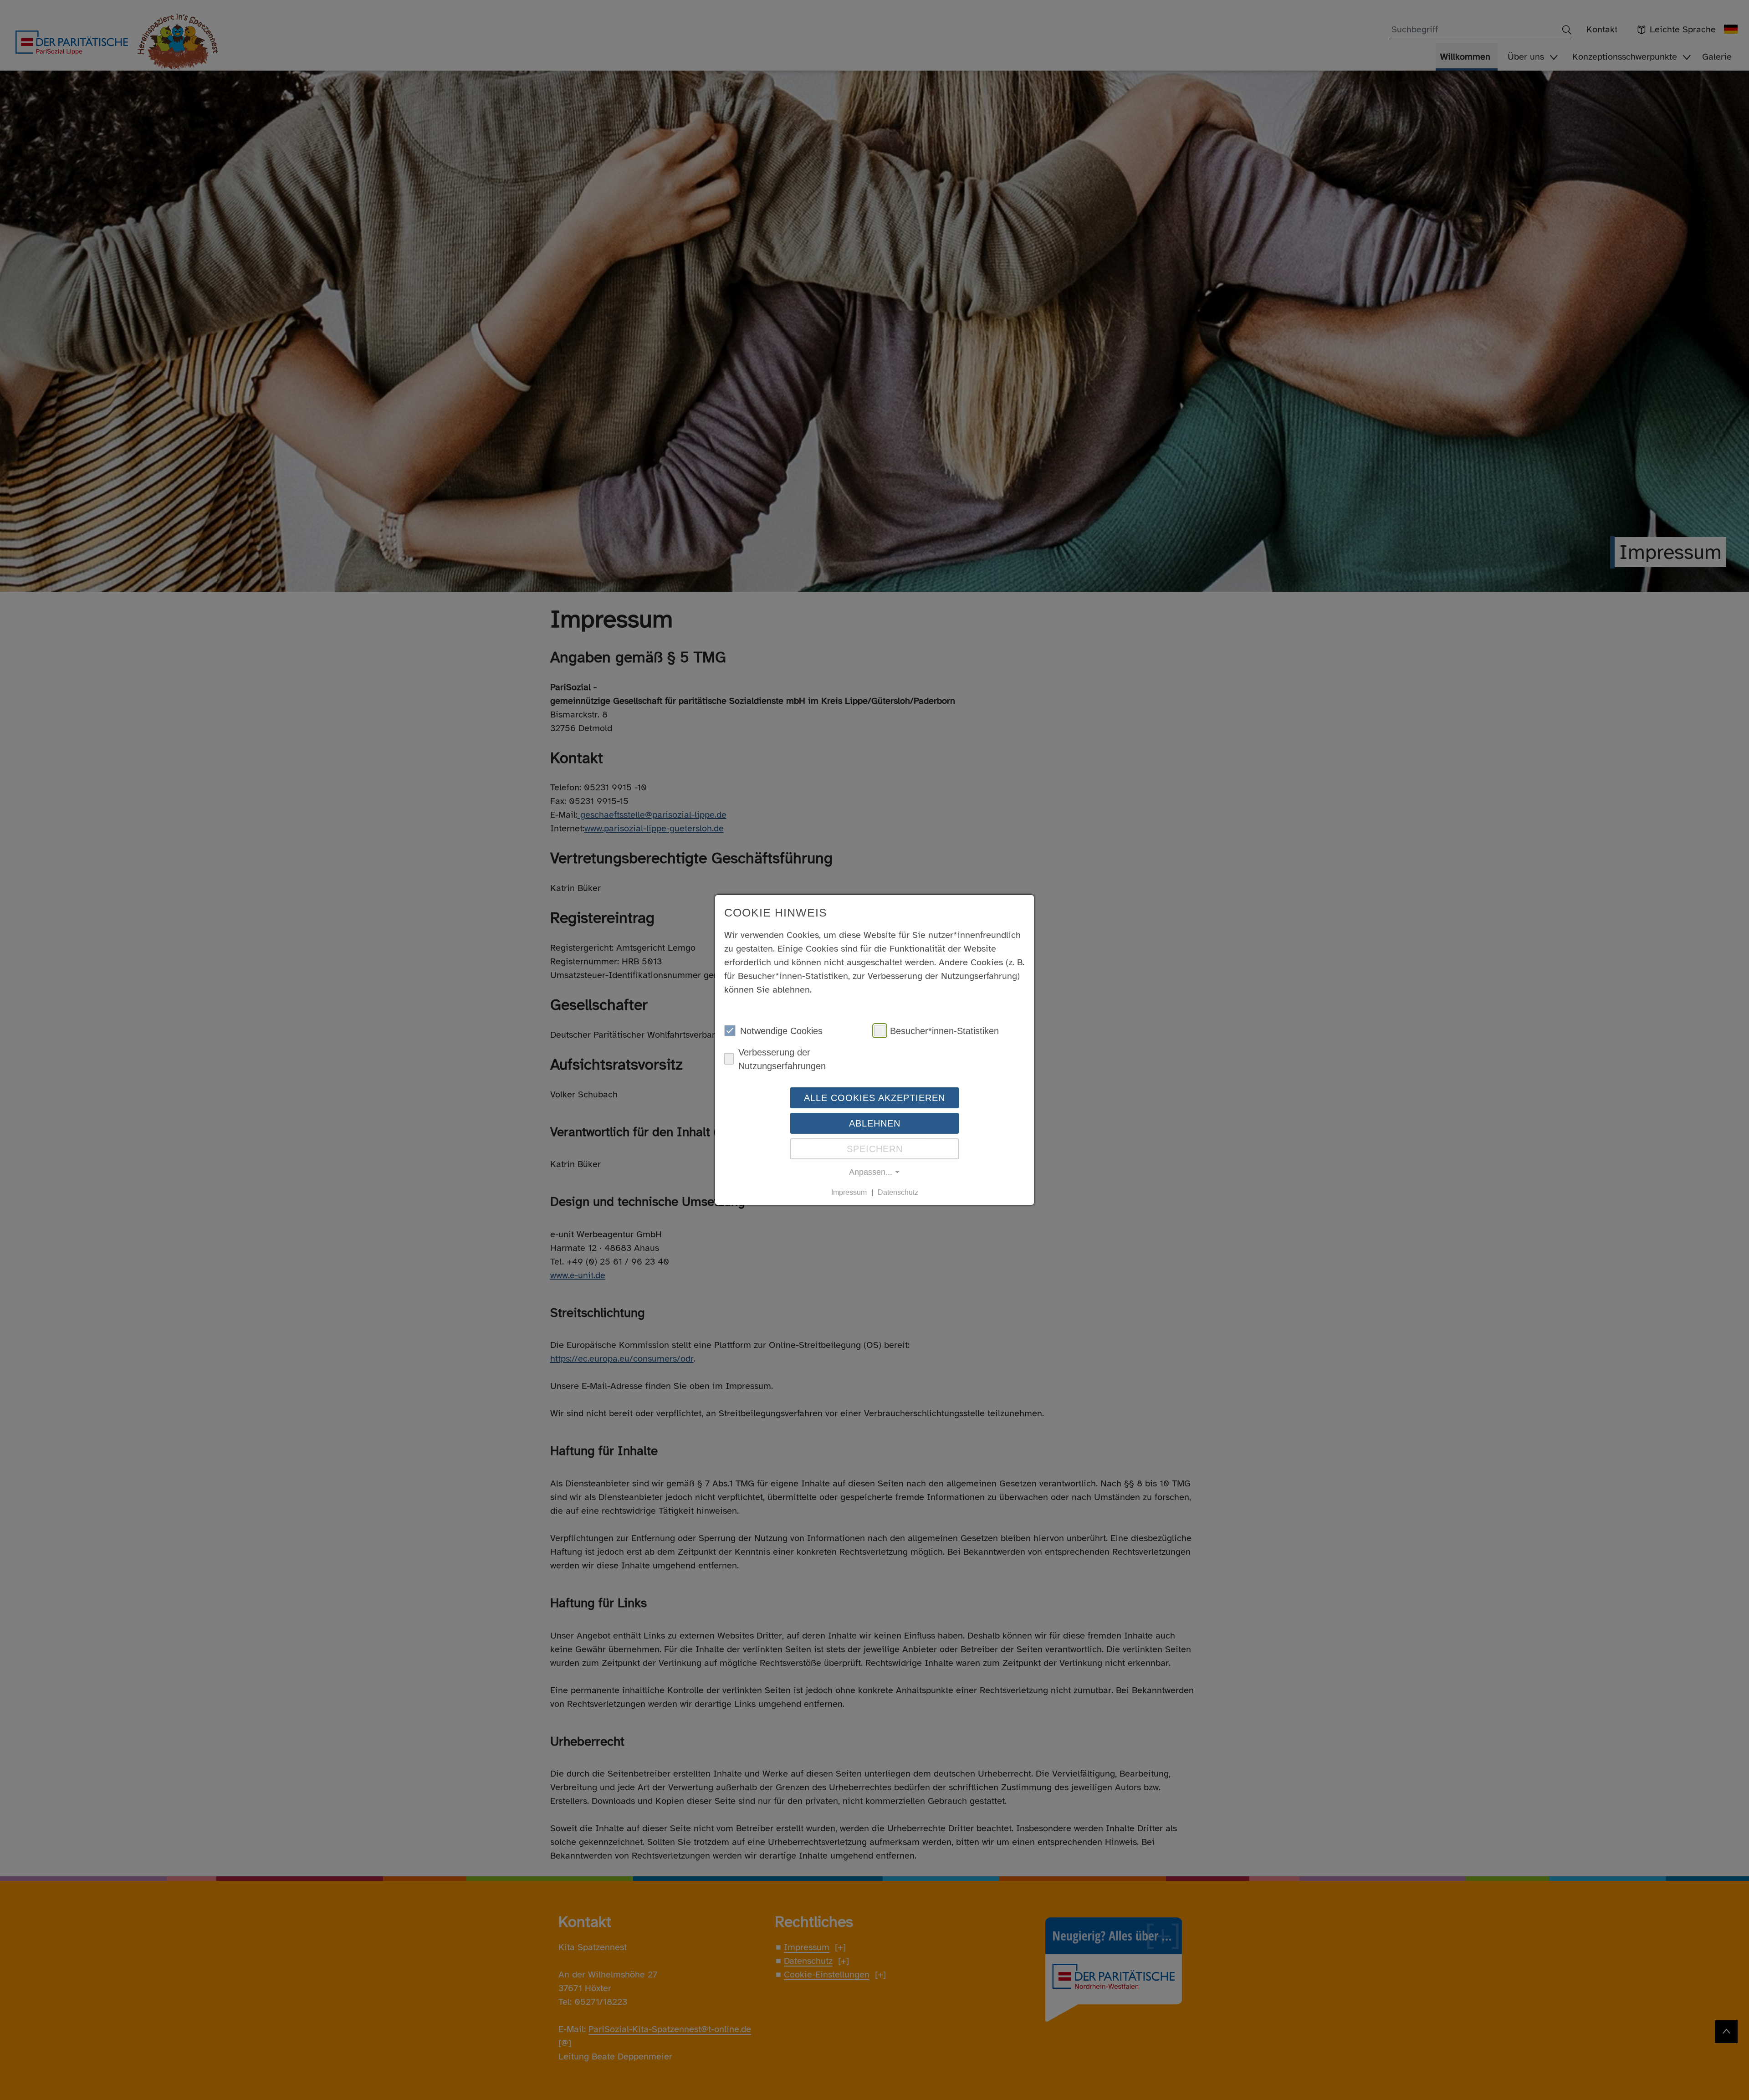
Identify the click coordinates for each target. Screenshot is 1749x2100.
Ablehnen (875, 1123)
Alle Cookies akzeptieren (874, 1097)
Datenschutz (898, 1192)
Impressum (849, 1192)
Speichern (875, 1148)
